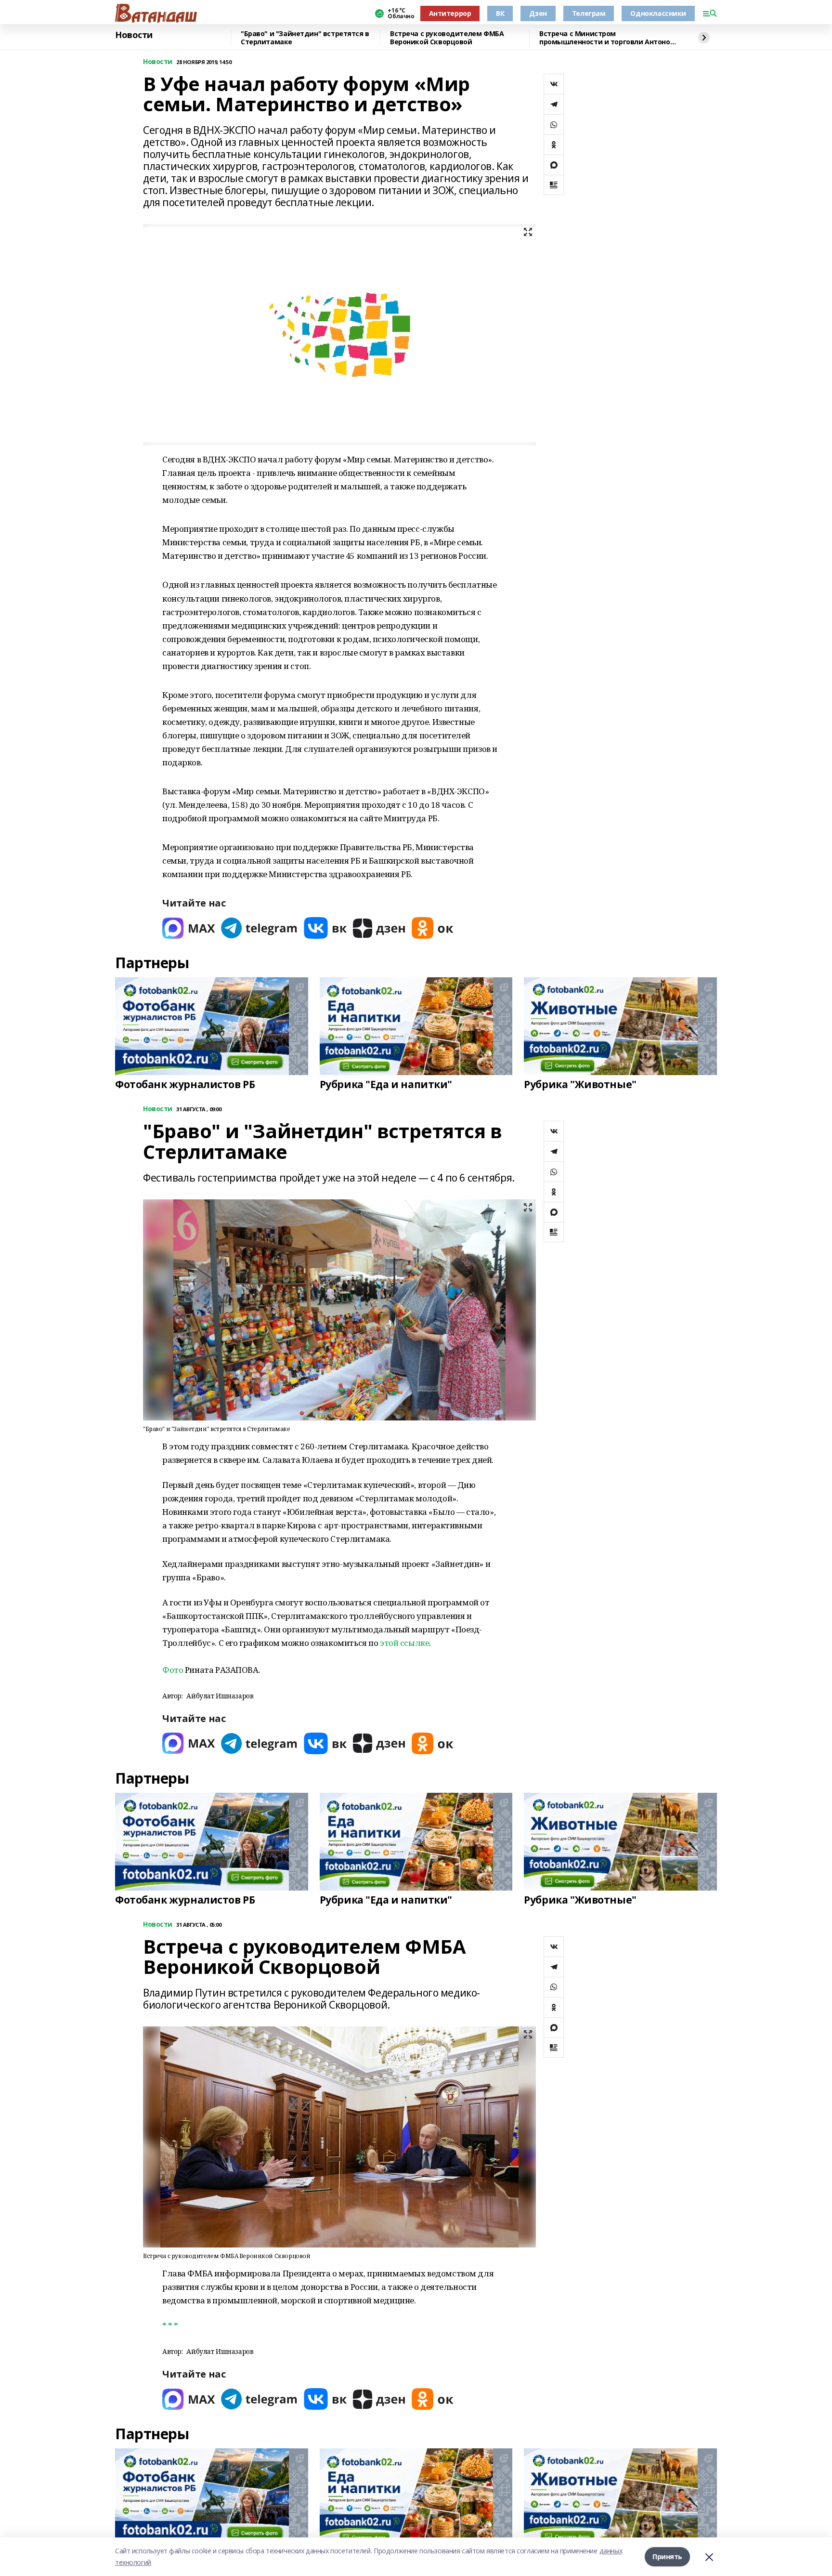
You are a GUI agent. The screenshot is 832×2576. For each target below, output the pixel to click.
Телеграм (589, 13)
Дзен (538, 13)
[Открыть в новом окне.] (189, 928)
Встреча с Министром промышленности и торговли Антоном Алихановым (607, 38)
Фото (173, 1670)
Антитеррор (450, 13)
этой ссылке (404, 1643)
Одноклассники (658, 13)
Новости (134, 35)
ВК (500, 13)
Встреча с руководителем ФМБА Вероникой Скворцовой (447, 38)
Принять (667, 2556)
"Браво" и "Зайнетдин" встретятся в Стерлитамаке (305, 38)
